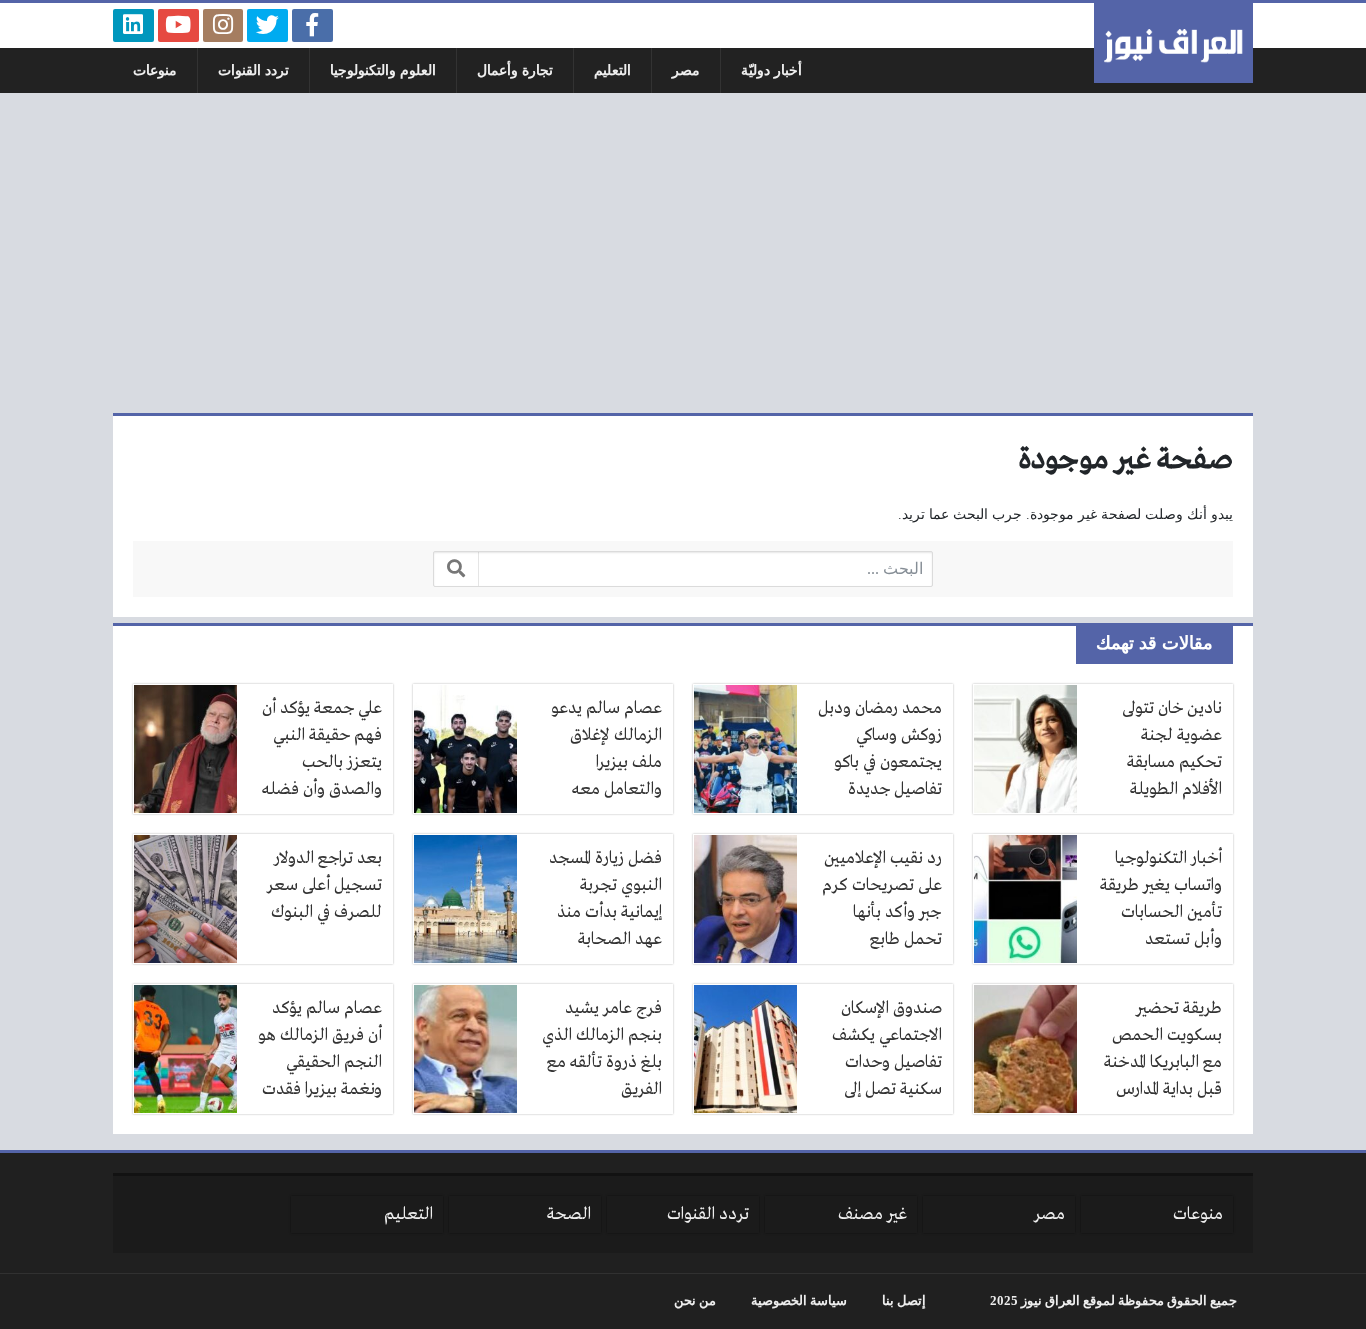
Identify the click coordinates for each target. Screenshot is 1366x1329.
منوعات (155, 70)
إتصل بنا (904, 1301)
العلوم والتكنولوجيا (383, 70)
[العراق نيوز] (1173, 43)
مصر (686, 70)
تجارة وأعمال (515, 70)
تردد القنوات (253, 70)
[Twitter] (267, 25)
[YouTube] (178, 25)
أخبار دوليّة (771, 70)
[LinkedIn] (133, 25)
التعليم (612, 70)
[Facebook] (312, 25)
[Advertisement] (683, 253)
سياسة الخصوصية (799, 1301)
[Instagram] (223, 25)
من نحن (695, 1301)
